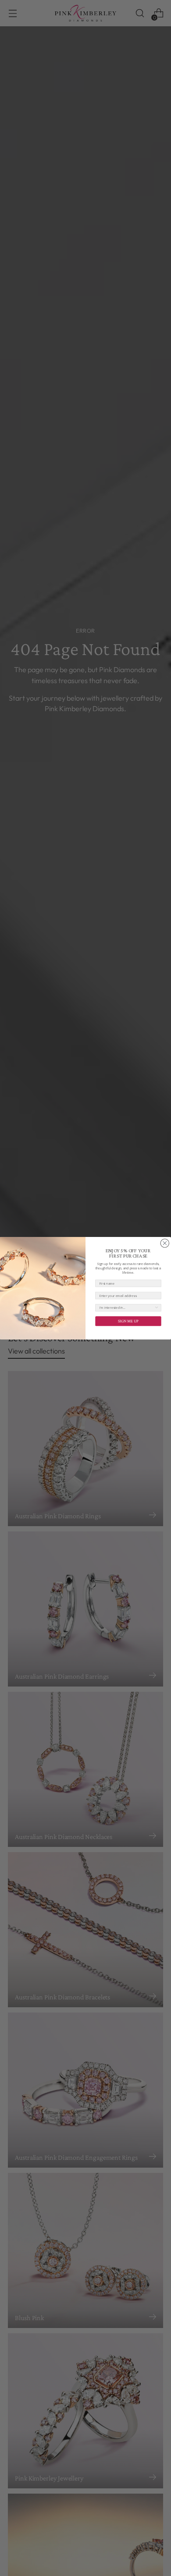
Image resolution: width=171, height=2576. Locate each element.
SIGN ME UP (128, 1321)
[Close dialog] (165, 1243)
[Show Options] (157, 1307)
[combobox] (127, 1307)
